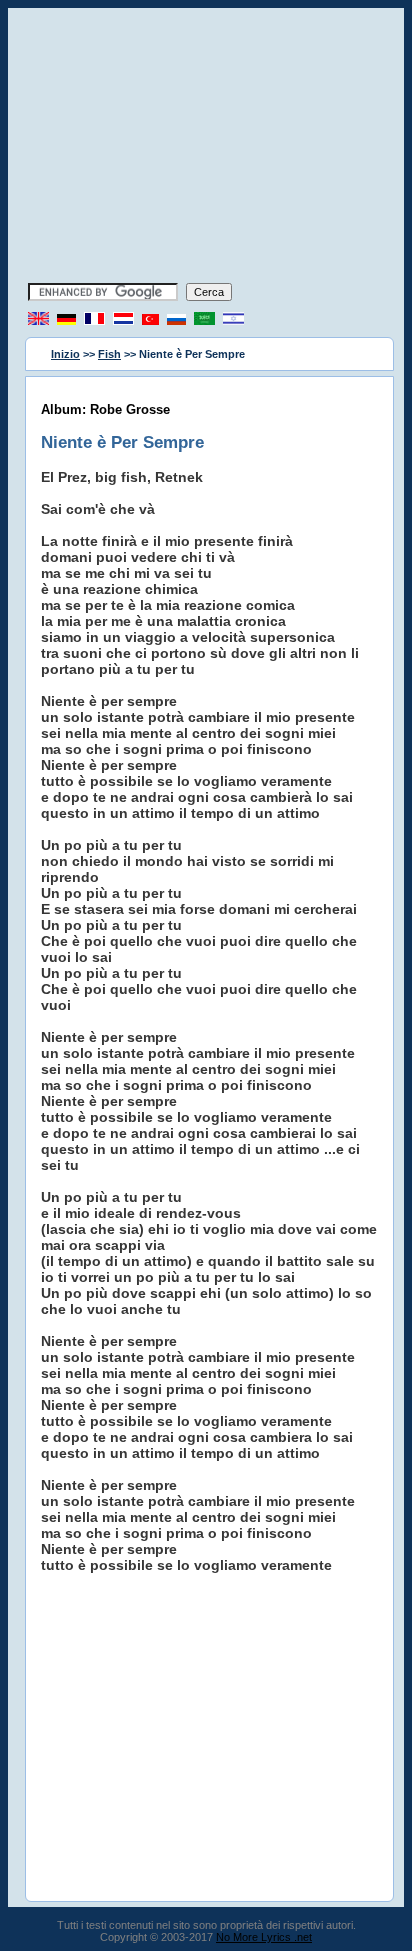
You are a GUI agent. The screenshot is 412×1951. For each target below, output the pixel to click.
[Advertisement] (206, 148)
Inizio (65, 354)
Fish (109, 354)
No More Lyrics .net (264, 1937)
